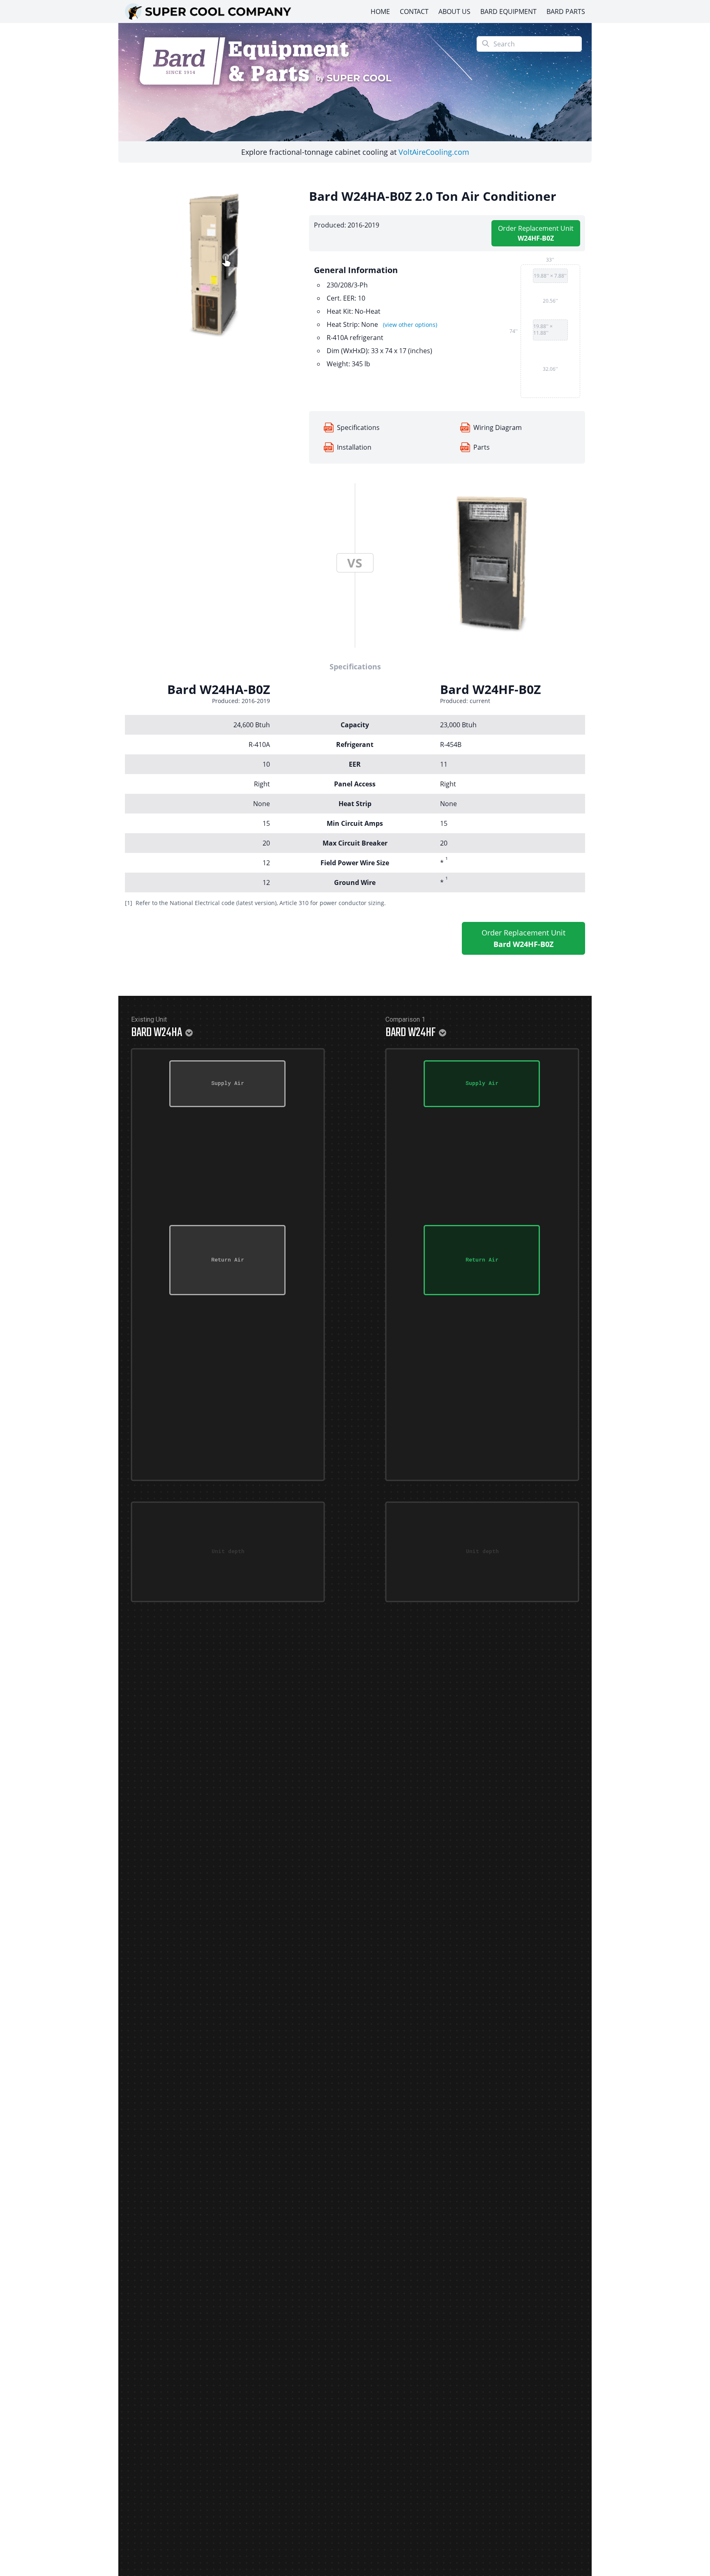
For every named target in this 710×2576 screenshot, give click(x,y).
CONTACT (414, 11)
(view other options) (410, 325)
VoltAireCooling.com (434, 152)
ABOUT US (454, 11)
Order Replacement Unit (536, 233)
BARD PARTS (566, 11)
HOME (380, 11)
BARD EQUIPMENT (508, 11)
